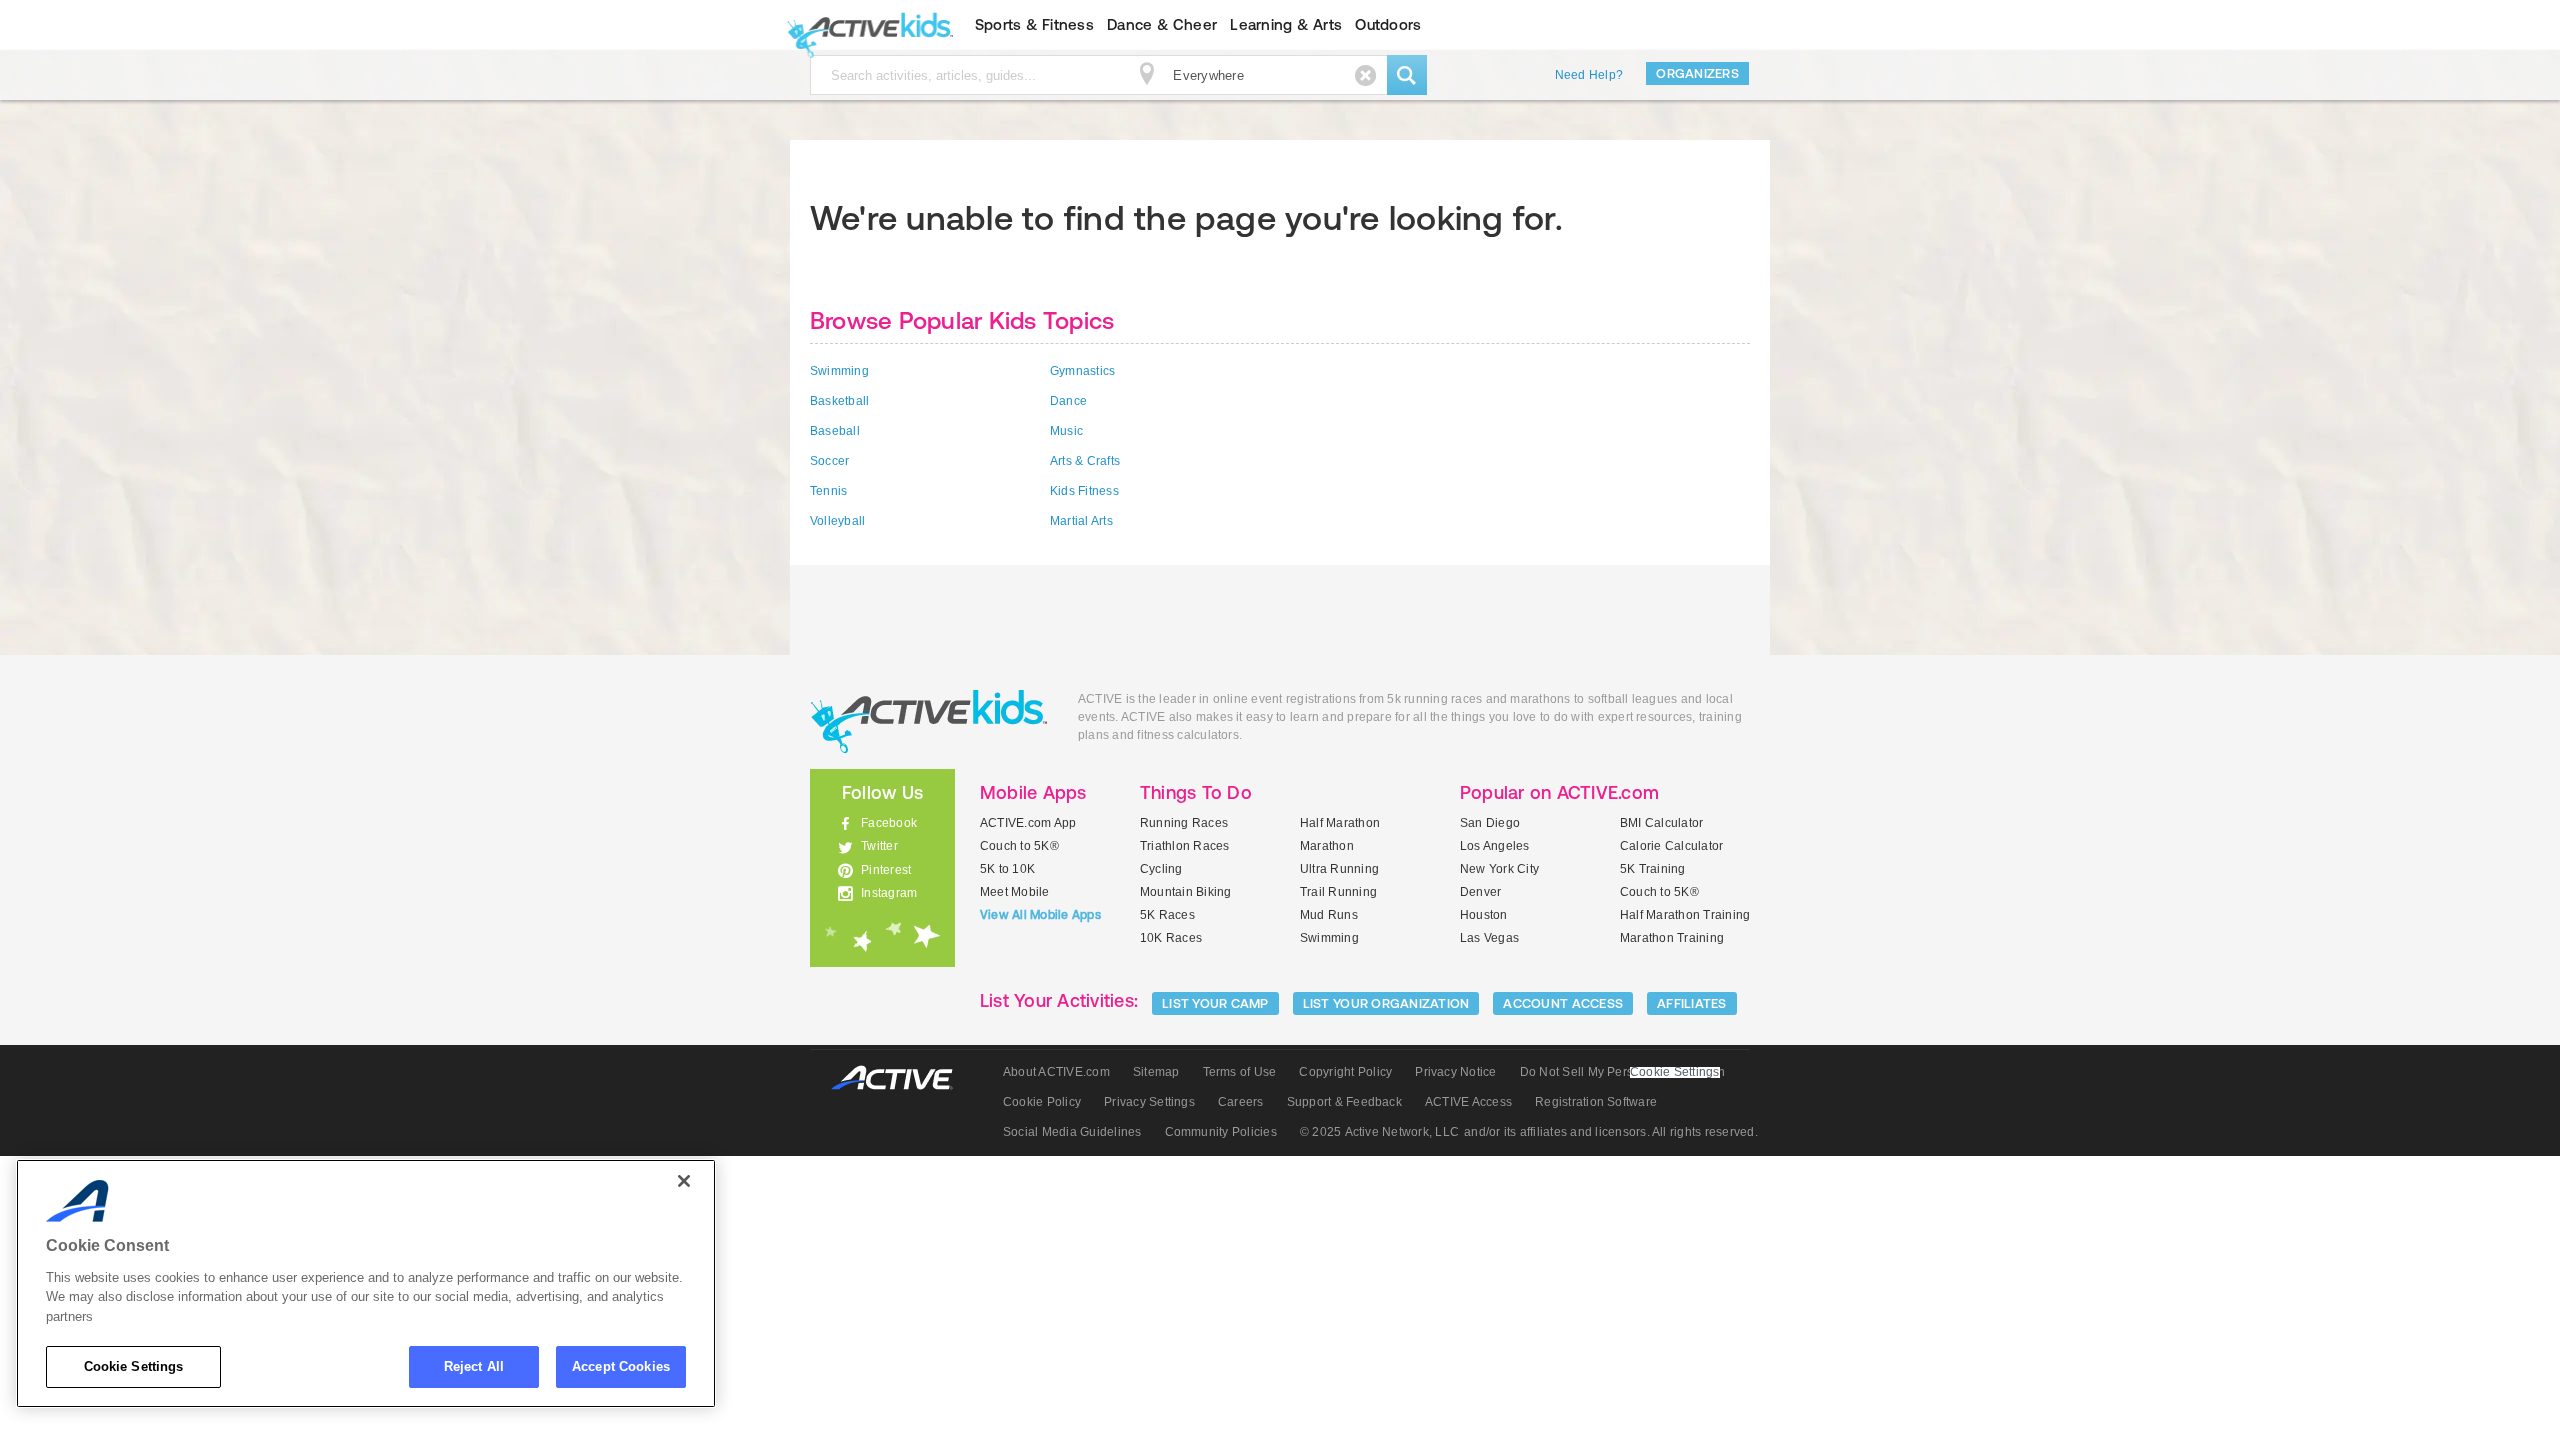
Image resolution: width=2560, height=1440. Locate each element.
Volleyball (837, 521)
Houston (1484, 915)
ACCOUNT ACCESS (1563, 1003)
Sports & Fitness (1034, 24)
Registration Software (1596, 1102)
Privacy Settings (1149, 1102)
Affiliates (1692, 1003)
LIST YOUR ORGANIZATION (1386, 1003)
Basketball (839, 401)
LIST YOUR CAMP (1215, 1003)
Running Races (1184, 823)
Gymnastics (1082, 371)
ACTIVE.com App (1028, 823)
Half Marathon (1340, 823)
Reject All (474, 1366)
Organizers (1697, 73)
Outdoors (1388, 24)
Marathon (1327, 846)
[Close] (684, 1181)
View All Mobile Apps (1040, 915)
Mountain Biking (1186, 892)
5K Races (1167, 915)
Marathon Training (1672, 938)
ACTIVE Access (1468, 1102)
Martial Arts (1081, 521)
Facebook (889, 823)
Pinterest (886, 870)
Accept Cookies (621, 1366)
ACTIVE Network (901, 1078)
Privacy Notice (1455, 1072)
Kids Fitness (1084, 491)
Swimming (839, 371)
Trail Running (1338, 892)
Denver (1480, 892)
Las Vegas (1489, 938)
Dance (1068, 401)
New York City (1499, 869)
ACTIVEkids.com (865, 25)
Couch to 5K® (1019, 846)
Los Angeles (1495, 846)
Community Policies (1221, 1132)
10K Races (1171, 938)
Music (1066, 431)
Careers (1241, 1102)
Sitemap (1156, 1072)
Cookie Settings (134, 1366)
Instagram (889, 893)
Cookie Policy (1042, 1102)
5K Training (1653, 869)
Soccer (829, 461)
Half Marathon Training (1685, 915)
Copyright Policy (1345, 1072)
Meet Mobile (1015, 892)
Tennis (828, 491)
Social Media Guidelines (1072, 1132)
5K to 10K (1007, 869)
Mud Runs (1329, 915)
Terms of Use (1240, 1072)
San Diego (1490, 823)
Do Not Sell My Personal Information (1622, 1072)
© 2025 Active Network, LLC (1379, 1132)
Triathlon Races (1185, 846)
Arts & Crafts (1085, 461)
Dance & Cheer (1162, 24)
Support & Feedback (1344, 1102)
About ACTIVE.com (1056, 1072)
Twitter (879, 846)
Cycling (1161, 869)
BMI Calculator (1661, 823)
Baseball (835, 431)
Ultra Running (1339, 869)
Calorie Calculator (1671, 846)
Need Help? (1589, 75)
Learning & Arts (1286, 24)
